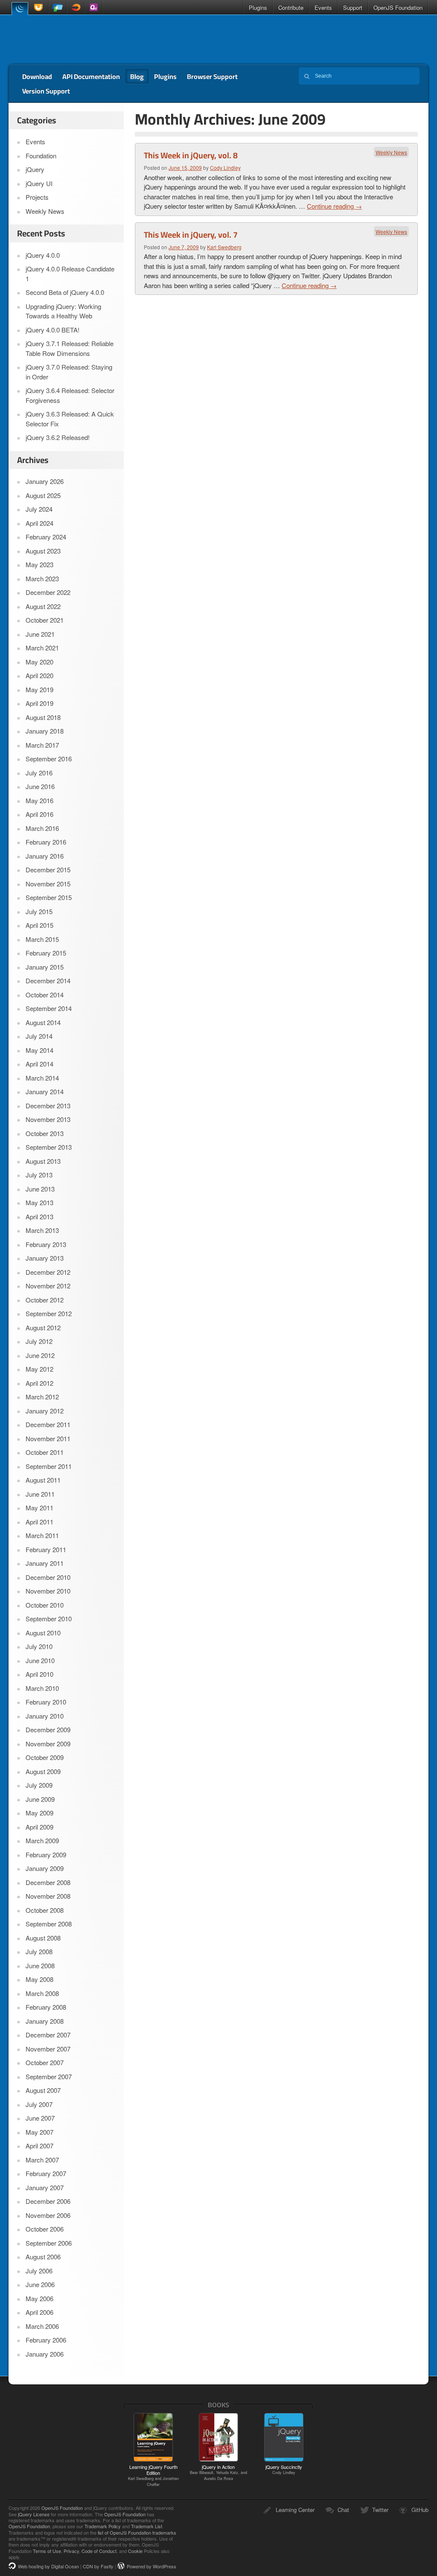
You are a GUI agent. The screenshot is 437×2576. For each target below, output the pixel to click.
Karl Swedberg (224, 247)
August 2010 (43, 1633)
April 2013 (39, 1217)
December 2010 (48, 1577)
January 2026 (45, 481)
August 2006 (43, 2257)
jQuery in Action (218, 2472)
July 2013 (39, 1175)
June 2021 (40, 634)
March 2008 (42, 1993)
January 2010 (45, 1716)
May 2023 (39, 564)
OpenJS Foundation (398, 7)
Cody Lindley (225, 168)
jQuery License (34, 2514)
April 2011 (39, 1522)
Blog (137, 76)
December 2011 (48, 1424)
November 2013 (48, 1119)
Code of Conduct (99, 2551)
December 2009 (48, 1729)
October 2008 (45, 1910)
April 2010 (39, 1674)
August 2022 (43, 606)
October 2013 (45, 1133)
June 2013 (40, 1189)
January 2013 (45, 1258)
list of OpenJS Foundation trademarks (137, 2532)
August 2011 (43, 1480)
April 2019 (39, 703)
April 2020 (39, 675)
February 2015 (46, 953)
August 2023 (43, 551)
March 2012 (42, 1397)
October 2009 (45, 1757)
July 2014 (39, 1036)
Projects (37, 197)
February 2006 (46, 2340)
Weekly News (391, 152)
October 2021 (45, 620)
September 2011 (49, 1466)
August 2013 (43, 1161)
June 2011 (40, 1494)
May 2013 (39, 1202)
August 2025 (43, 495)
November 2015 (48, 884)
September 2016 (49, 759)
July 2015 (39, 911)
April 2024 (39, 523)
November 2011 (48, 1438)
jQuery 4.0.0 (43, 255)
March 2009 (42, 1840)
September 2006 (49, 2243)
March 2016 (42, 828)
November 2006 (48, 2215)
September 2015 (49, 897)
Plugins (258, 7)
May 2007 (39, 2132)
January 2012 (45, 1411)
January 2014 (45, 1091)
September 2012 (49, 1313)
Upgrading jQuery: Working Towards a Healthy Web (63, 311)
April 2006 (39, 2312)
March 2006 (42, 2326)
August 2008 (43, 1938)
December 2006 (48, 2201)
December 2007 (48, 2035)
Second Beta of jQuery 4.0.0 (65, 292)
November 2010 (48, 1591)
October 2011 (45, 1452)
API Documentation (91, 76)
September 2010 (49, 1619)
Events (323, 7)
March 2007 (42, 2160)
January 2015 (45, 967)
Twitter (380, 2510)
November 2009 (48, 1744)
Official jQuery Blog (69, 40)
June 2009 (40, 1799)
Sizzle (76, 7)
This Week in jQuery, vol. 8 (191, 155)
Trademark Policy (103, 2526)
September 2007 (49, 2076)
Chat (343, 2510)
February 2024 (46, 537)
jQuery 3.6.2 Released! (58, 437)
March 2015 (42, 939)
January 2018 (45, 731)
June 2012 (40, 1355)
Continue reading (334, 206)
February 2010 (46, 1702)
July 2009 (39, 1785)
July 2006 (39, 2271)
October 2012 (45, 1300)
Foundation (41, 156)
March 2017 (42, 745)
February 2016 (46, 842)
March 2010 (42, 1688)
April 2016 (39, 814)
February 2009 (46, 1855)
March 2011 (42, 1535)
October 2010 (45, 1605)
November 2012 (48, 1286)
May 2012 (39, 1369)
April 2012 (39, 1383)
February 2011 (46, 1549)
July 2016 (39, 773)
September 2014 (49, 1008)
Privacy (71, 2551)
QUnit (93, 7)
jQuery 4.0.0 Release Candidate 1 (70, 274)
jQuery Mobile (58, 7)
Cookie (135, 2551)
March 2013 (42, 1230)
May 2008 (39, 1979)
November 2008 (48, 1896)
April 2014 (39, 1064)
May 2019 (39, 689)
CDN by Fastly (98, 2566)
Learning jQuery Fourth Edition (153, 2475)
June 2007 (40, 2118)
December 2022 (48, 592)
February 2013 (46, 1244)
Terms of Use (47, 2551)
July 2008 (39, 1951)
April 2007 (39, 2146)
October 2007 (45, 2062)
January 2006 (45, 2354)
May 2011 (39, 1508)
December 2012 (48, 1272)
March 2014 (42, 1078)
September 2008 (49, 1924)
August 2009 (43, 1771)
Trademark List (147, 2526)
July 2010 (39, 1646)
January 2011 (45, 1563)
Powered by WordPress (151, 2566)
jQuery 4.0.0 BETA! (52, 330)
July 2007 (39, 2104)
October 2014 (45, 995)
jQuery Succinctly (284, 2469)
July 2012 (39, 1341)
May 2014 (39, 1050)
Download (37, 76)
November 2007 (48, 2049)
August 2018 (43, 717)
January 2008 (45, 2021)
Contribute (291, 7)
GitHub (420, 2510)
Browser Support (212, 76)
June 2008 (40, 1966)
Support (353, 7)
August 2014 (43, 1022)
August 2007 (43, 2090)
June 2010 (40, 1660)
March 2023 (42, 578)
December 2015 (48, 870)
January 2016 (45, 856)
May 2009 (39, 1813)
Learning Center (295, 2510)
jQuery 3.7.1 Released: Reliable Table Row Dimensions (70, 348)
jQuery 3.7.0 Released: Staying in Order (69, 372)
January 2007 (45, 2187)
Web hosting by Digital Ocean (48, 2566)
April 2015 (39, 925)
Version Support (46, 91)
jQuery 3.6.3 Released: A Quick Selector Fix (70, 419)
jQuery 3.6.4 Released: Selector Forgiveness (70, 395)
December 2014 (48, 981)
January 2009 (45, 1868)
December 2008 (48, 1882)
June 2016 (40, 786)
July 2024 (39, 509)
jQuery (20, 8)
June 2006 (40, 2284)
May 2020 (39, 662)
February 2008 (46, 2007)
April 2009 (39, 1827)
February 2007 (46, 2173)
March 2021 (42, 648)
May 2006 (39, 2298)
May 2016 (39, 800)
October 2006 (45, 2229)
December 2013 (48, 1106)
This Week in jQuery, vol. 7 (191, 235)
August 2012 (43, 1327)
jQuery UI (39, 7)
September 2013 (49, 1147)
